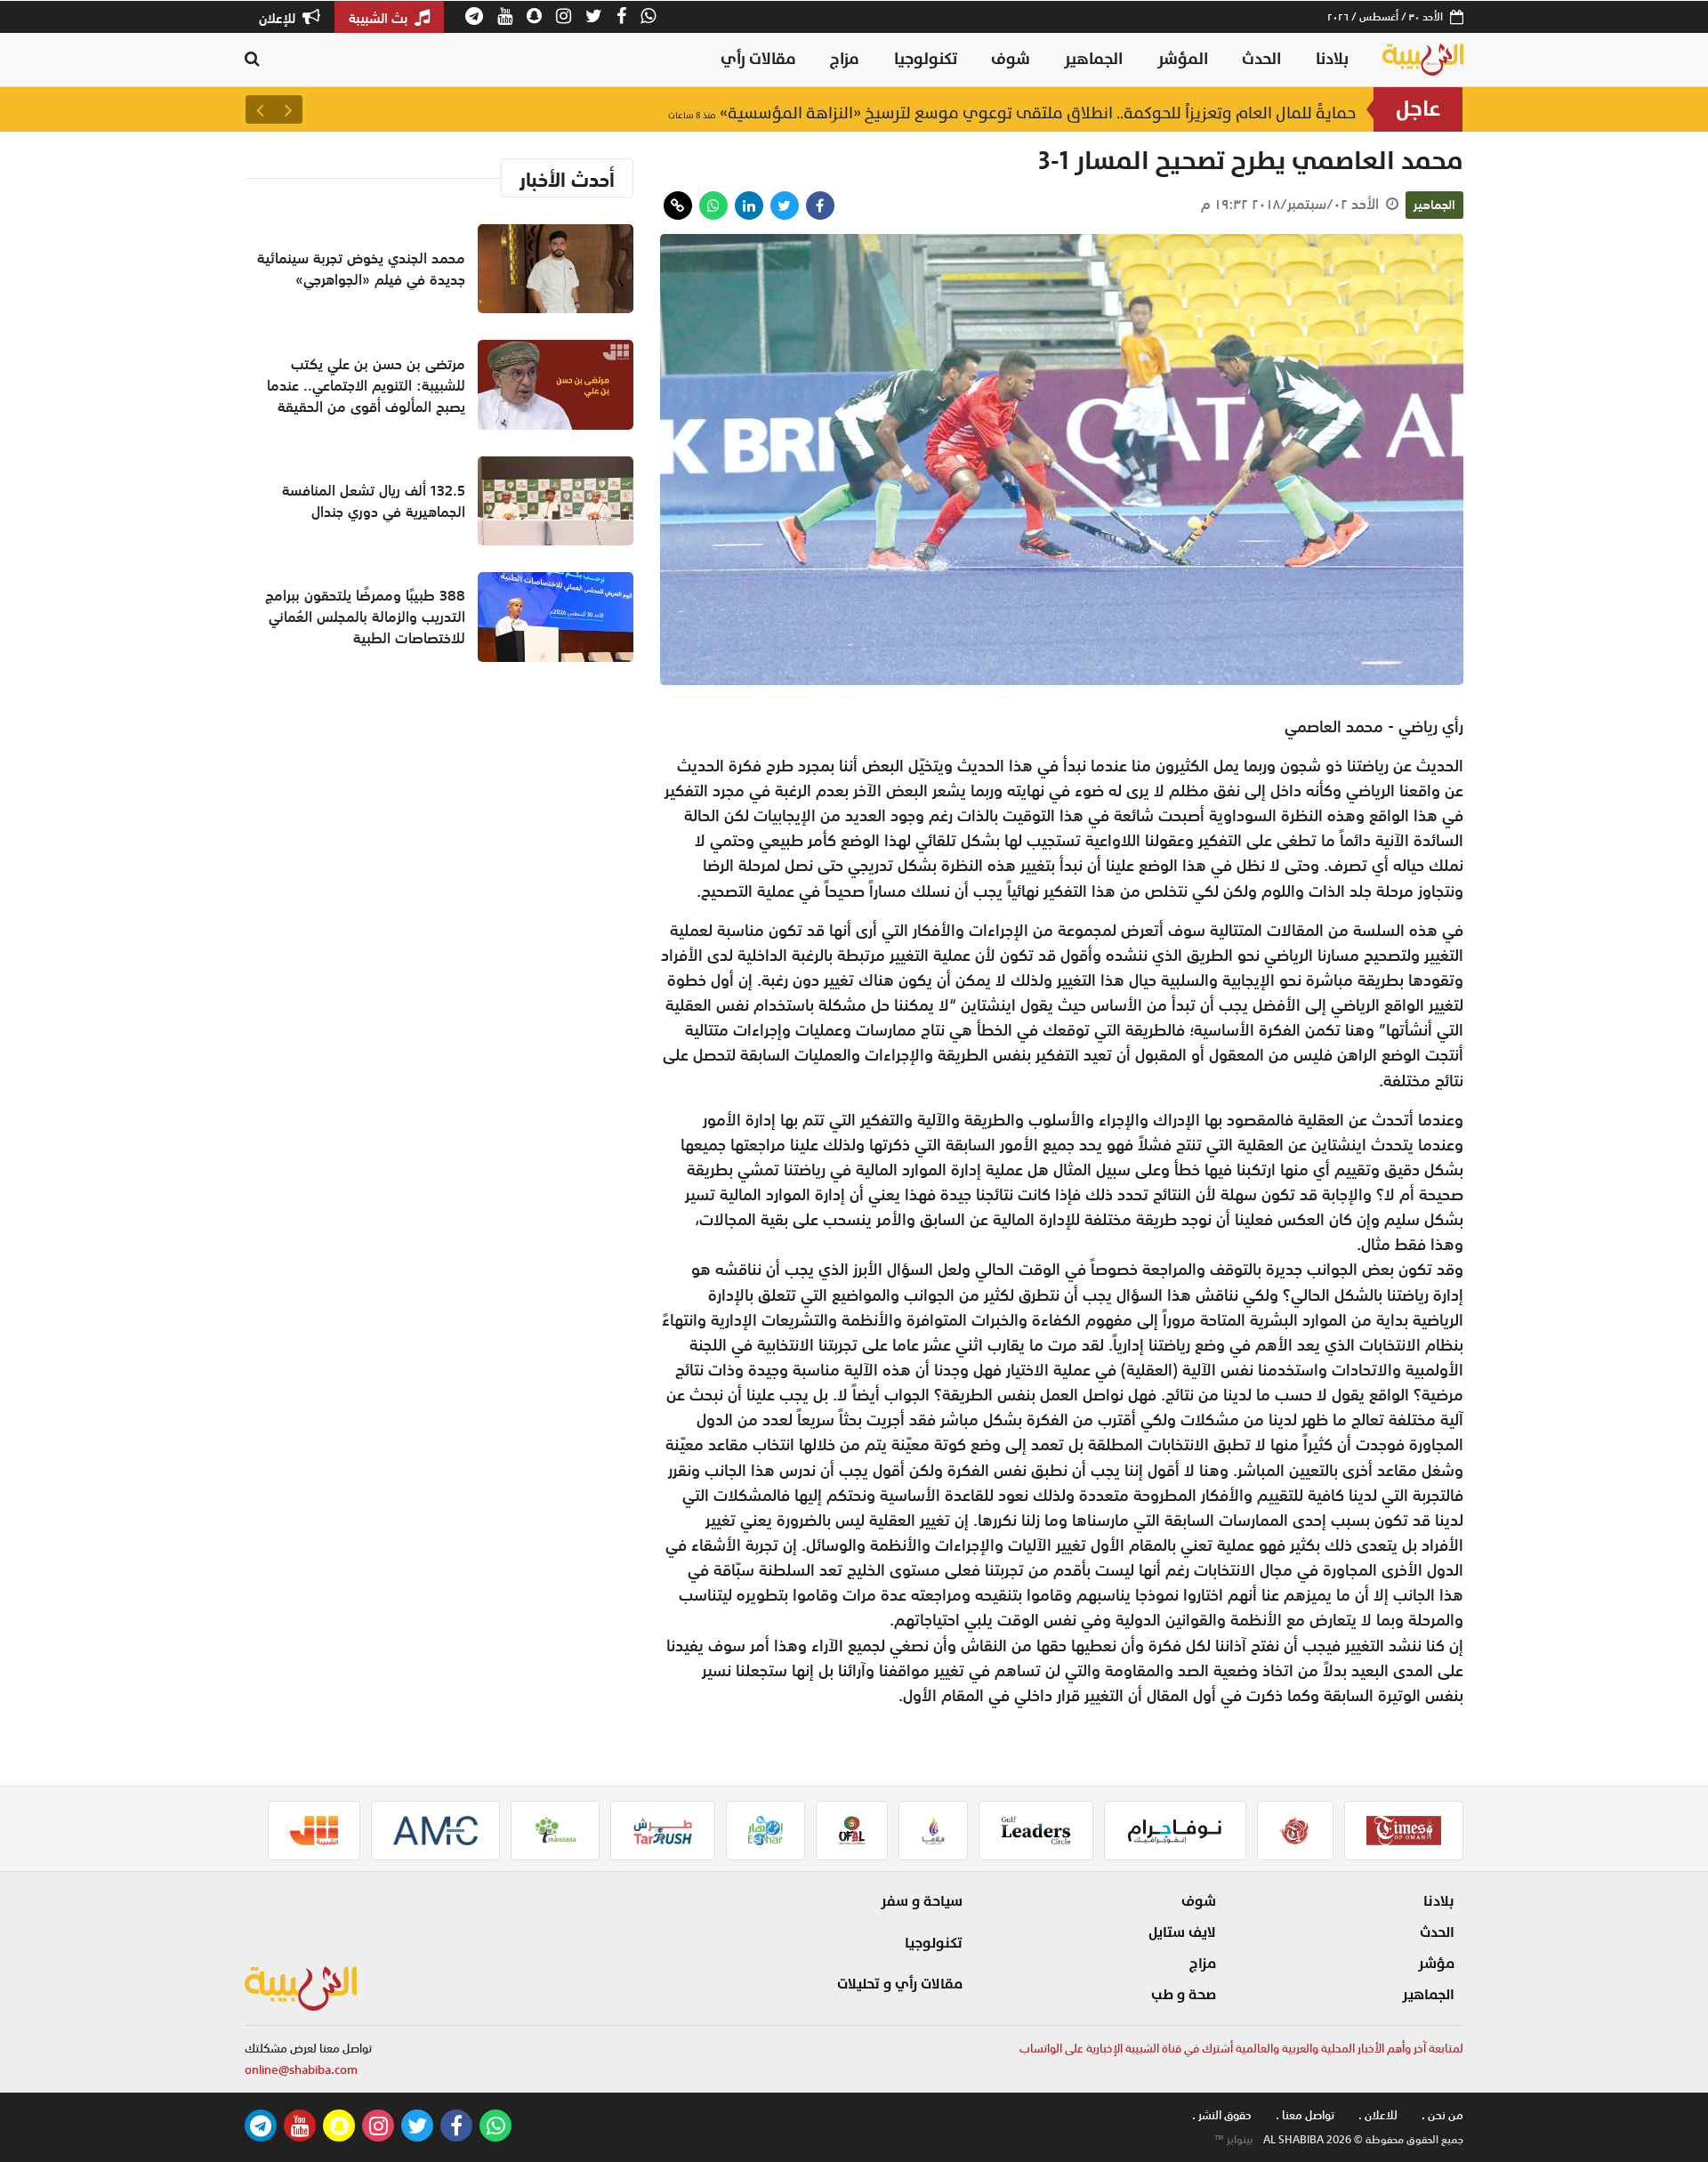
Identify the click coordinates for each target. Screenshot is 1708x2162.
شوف (1011, 59)
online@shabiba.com (301, 2070)
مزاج (845, 59)
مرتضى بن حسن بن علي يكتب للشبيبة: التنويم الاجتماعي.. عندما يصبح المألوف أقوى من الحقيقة (366, 385)
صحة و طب (1184, 1995)
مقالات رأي (758, 59)
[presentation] (288, 109)
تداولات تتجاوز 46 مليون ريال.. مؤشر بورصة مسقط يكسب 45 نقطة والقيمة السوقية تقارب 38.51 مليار (990, 109)
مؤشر (1436, 1964)
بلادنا (1332, 59)
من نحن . (1442, 2115)
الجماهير (1093, 59)
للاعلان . (1378, 2115)
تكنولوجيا (926, 59)
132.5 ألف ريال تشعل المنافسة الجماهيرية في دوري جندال (374, 501)
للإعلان (279, 18)
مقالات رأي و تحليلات (900, 1984)
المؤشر (1183, 59)
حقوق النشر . (1222, 2115)
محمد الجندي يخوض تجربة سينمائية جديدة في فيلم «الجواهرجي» (361, 269)
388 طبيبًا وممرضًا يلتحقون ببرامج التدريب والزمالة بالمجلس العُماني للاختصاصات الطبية (365, 617)
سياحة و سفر (922, 1901)
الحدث (1261, 59)
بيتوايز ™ (1234, 2140)
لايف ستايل (1182, 1932)
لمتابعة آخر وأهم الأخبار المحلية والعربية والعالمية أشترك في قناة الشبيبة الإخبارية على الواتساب (1241, 2049)
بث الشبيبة (380, 18)
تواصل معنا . (1305, 2115)
